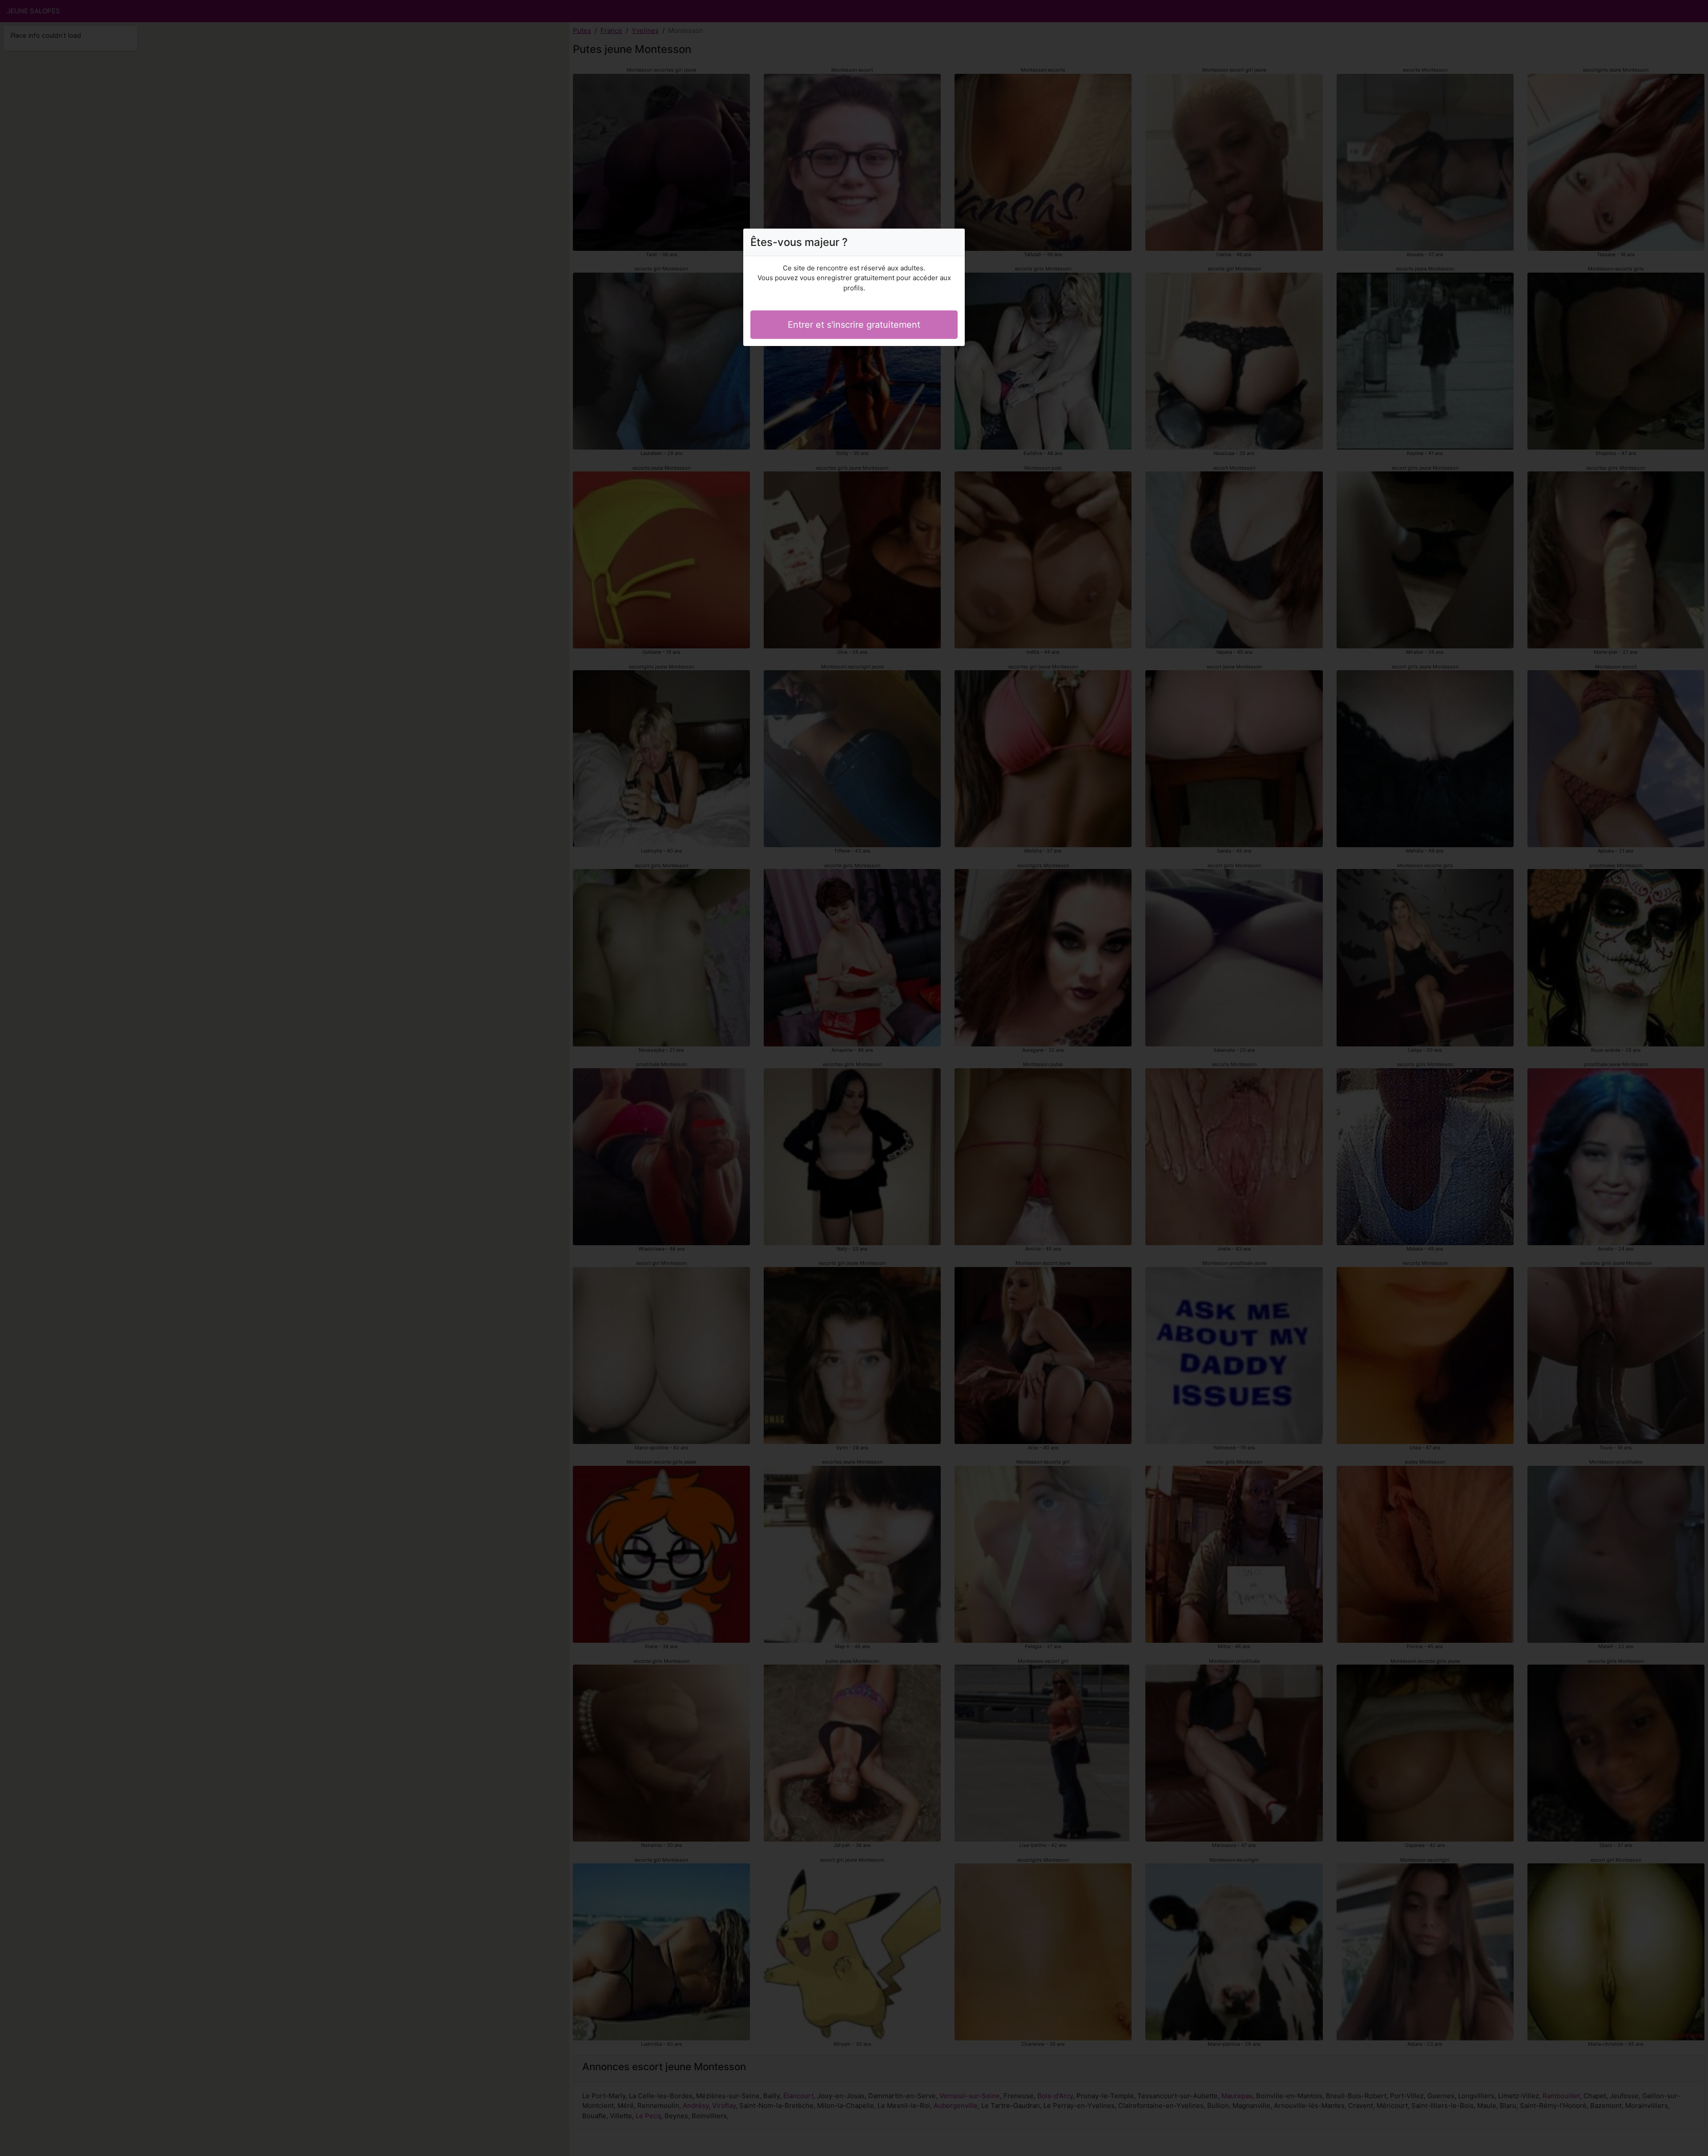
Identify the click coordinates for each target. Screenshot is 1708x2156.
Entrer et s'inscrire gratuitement (854, 325)
